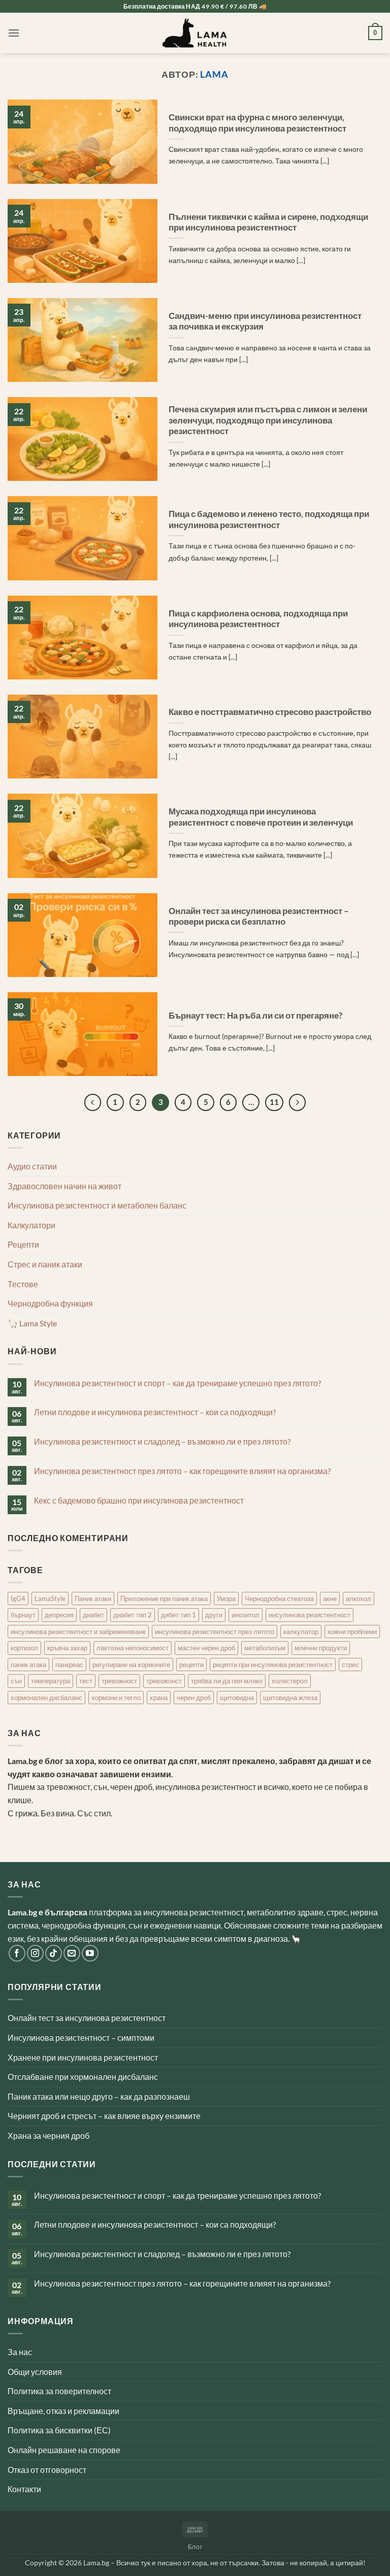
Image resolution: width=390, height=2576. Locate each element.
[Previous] (93, 1102)
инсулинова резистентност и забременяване (78, 1632)
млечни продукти (321, 1648)
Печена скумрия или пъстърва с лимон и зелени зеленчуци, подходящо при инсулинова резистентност (268, 420)
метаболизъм (265, 1648)
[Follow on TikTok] (54, 1953)
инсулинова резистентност (310, 1615)
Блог (195, 2547)
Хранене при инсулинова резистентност (83, 2057)
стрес (350, 1665)
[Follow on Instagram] (35, 1953)
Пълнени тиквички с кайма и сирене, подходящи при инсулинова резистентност (268, 222)
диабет (93, 1615)
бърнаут (23, 1615)
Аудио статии (32, 1166)
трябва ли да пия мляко (227, 1681)
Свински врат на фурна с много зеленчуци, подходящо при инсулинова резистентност (257, 123)
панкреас (69, 1665)
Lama (214, 74)
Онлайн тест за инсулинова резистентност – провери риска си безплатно (259, 917)
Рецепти (23, 1244)
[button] (14, 33)
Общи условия (35, 2372)
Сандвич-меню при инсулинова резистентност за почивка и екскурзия (265, 321)
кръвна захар (67, 1648)
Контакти (24, 2489)
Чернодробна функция (50, 1303)
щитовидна (237, 1698)
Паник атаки (93, 1599)
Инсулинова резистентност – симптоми (81, 2037)
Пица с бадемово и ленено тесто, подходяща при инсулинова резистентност (269, 519)
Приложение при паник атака (164, 1599)
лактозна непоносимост (133, 1648)
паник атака (28, 1665)
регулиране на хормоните (131, 1665)
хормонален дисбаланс (46, 1698)
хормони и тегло (116, 1698)
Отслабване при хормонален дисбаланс (83, 2077)
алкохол (359, 1599)
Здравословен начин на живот (64, 1186)
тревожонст (164, 1681)
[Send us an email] (72, 1953)
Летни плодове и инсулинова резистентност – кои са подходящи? (155, 1412)
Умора (226, 1599)
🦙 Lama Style (32, 1323)
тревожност (119, 1681)
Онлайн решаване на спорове (64, 2450)
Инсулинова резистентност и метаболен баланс (97, 1205)
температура (51, 1681)
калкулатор (301, 1632)
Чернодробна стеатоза (279, 1599)
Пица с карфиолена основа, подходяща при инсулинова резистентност (258, 619)
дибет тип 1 (178, 1615)
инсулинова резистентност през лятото (215, 1632)
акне (330, 1599)
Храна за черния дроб (48, 2135)
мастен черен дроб (206, 1648)
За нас (20, 2352)
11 (274, 1102)
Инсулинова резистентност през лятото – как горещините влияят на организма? (182, 1471)
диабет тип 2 (133, 1615)
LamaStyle (50, 1599)
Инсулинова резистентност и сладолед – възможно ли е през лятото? (162, 1441)
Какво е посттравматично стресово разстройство (270, 712)
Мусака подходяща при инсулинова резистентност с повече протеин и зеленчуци (261, 817)
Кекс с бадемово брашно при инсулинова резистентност (139, 1500)
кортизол (24, 1648)
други (214, 1615)
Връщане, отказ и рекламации (63, 2411)
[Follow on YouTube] (90, 1953)
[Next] (298, 1102)
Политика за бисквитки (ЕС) (59, 2430)
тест (86, 1681)
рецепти (191, 1665)
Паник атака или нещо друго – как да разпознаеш (99, 2096)
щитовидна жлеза (290, 1698)
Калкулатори (31, 1225)
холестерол (290, 1681)
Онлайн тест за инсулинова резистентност (87, 2018)
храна (159, 1698)
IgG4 (18, 1599)
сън (16, 1681)
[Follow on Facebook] (17, 1953)
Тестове (23, 1284)
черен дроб (194, 1698)
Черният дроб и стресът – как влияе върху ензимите (104, 2116)
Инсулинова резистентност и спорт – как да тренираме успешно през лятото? (177, 1383)
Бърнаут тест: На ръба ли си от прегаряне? (255, 1016)
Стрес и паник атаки (45, 1264)
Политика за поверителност (59, 2391)
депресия (59, 1615)
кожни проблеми (352, 1632)
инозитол (246, 1615)
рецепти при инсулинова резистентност (273, 1665)
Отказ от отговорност (47, 2470)
